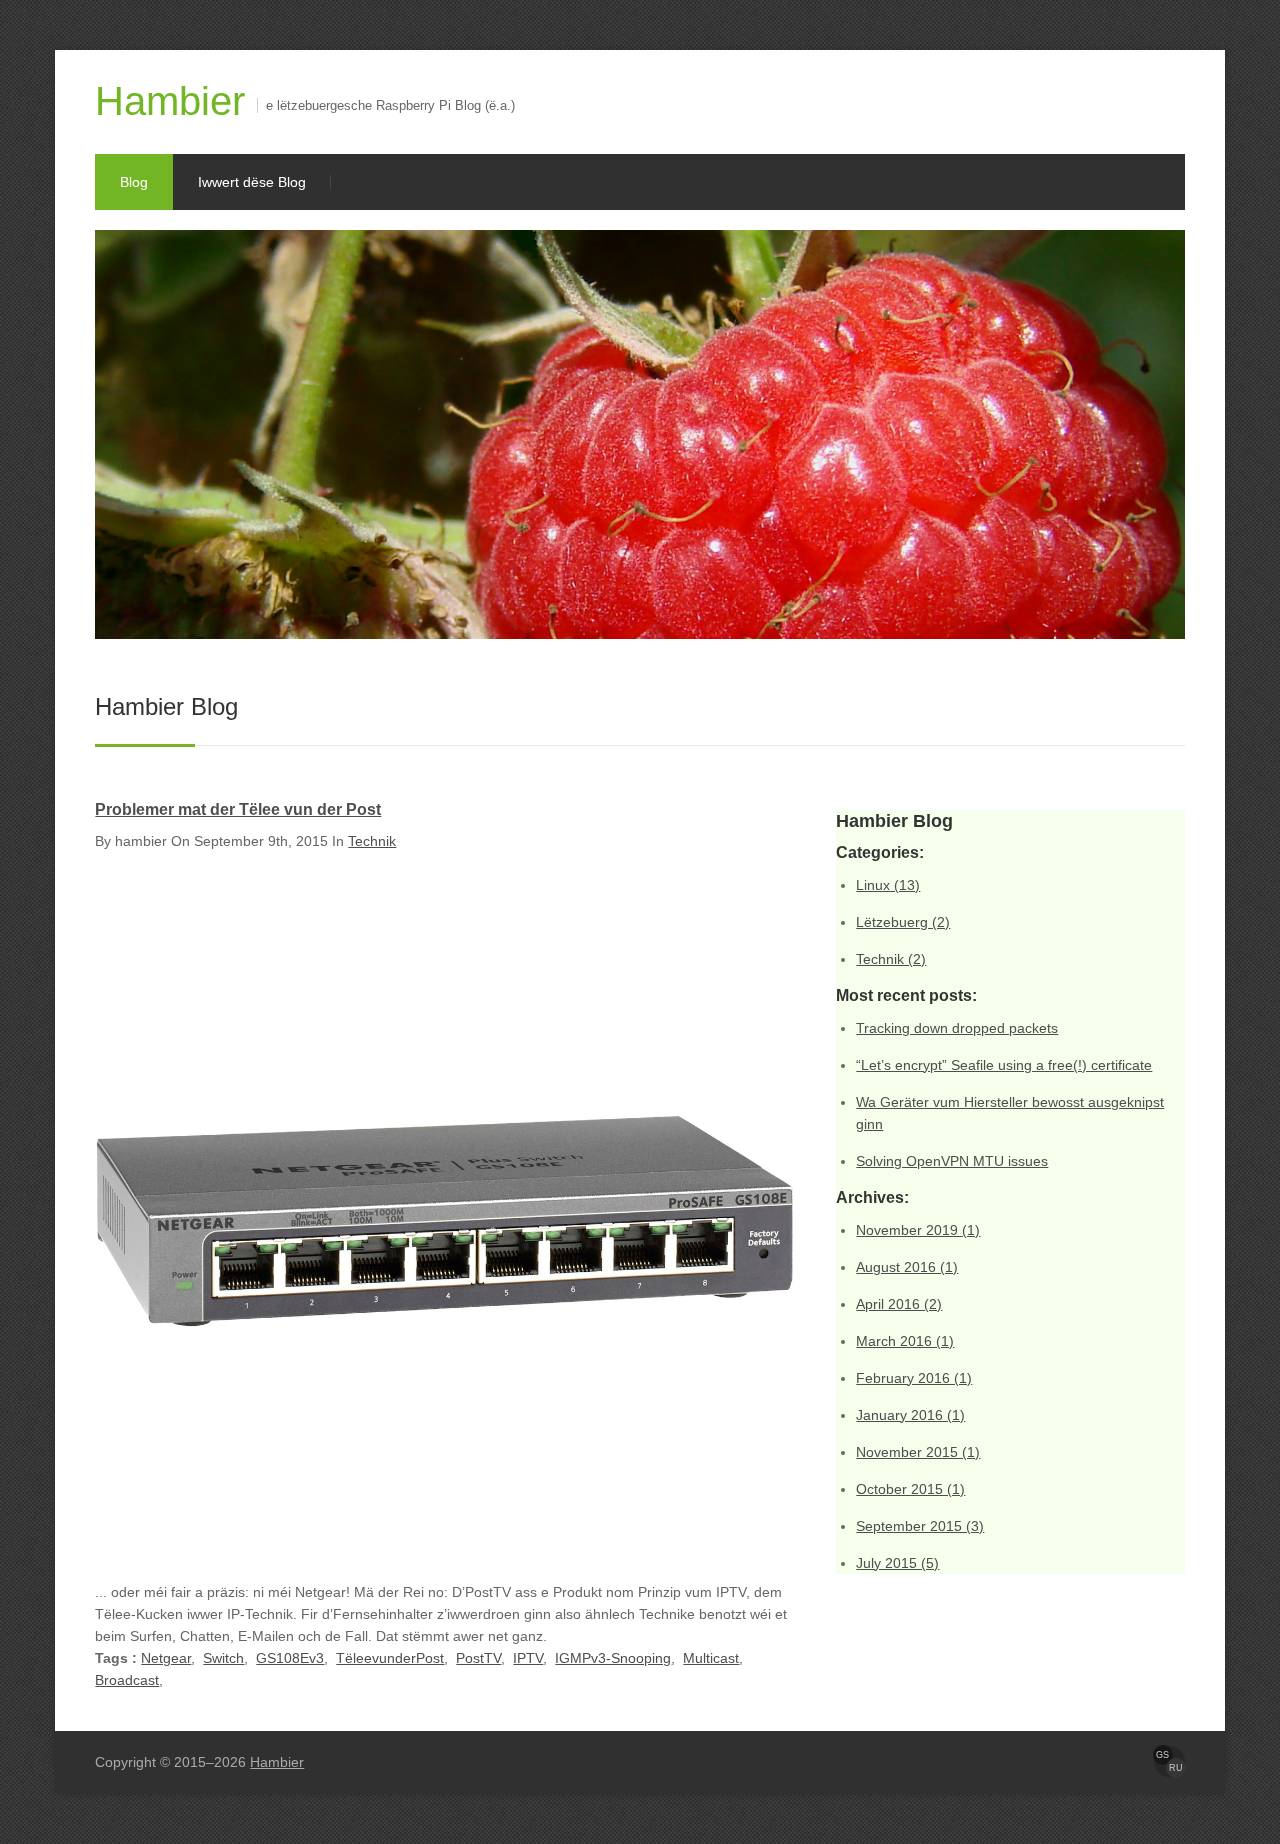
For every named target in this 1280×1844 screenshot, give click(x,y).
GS (1162, 1755)
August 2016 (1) (907, 1267)
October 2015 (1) (910, 1489)
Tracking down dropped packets (957, 1028)
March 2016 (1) (905, 1341)
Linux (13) (888, 885)
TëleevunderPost (390, 1658)
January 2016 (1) (910, 1415)
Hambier (170, 101)
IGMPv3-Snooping (613, 1658)
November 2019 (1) (918, 1230)
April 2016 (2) (899, 1304)
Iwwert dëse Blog (252, 182)
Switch (223, 1658)
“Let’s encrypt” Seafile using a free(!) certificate (1004, 1065)
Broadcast (127, 1680)
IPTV (528, 1658)
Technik (372, 841)
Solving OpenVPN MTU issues (952, 1161)
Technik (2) (891, 959)
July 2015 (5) (897, 1563)
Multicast (711, 1658)
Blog (134, 182)
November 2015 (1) (918, 1452)
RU (1176, 1768)
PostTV (478, 1658)
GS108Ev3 (290, 1658)
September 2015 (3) (920, 1526)
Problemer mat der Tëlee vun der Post (238, 809)
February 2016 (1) (914, 1378)
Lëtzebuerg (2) (903, 922)
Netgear (166, 1658)
